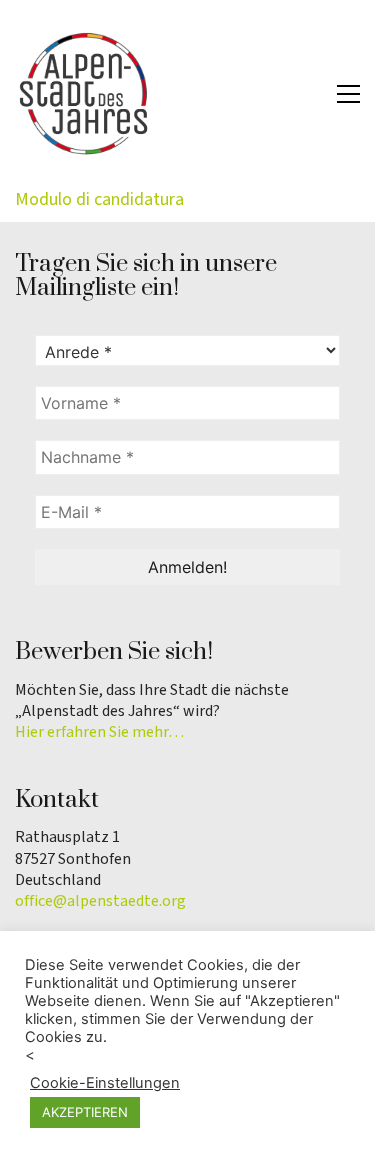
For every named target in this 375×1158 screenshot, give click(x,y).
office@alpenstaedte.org (100, 901)
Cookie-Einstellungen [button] (105, 1083)
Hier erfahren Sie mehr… (99, 732)
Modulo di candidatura (99, 199)
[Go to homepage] (85, 94)
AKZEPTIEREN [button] (85, 1112)
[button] (348, 94)
